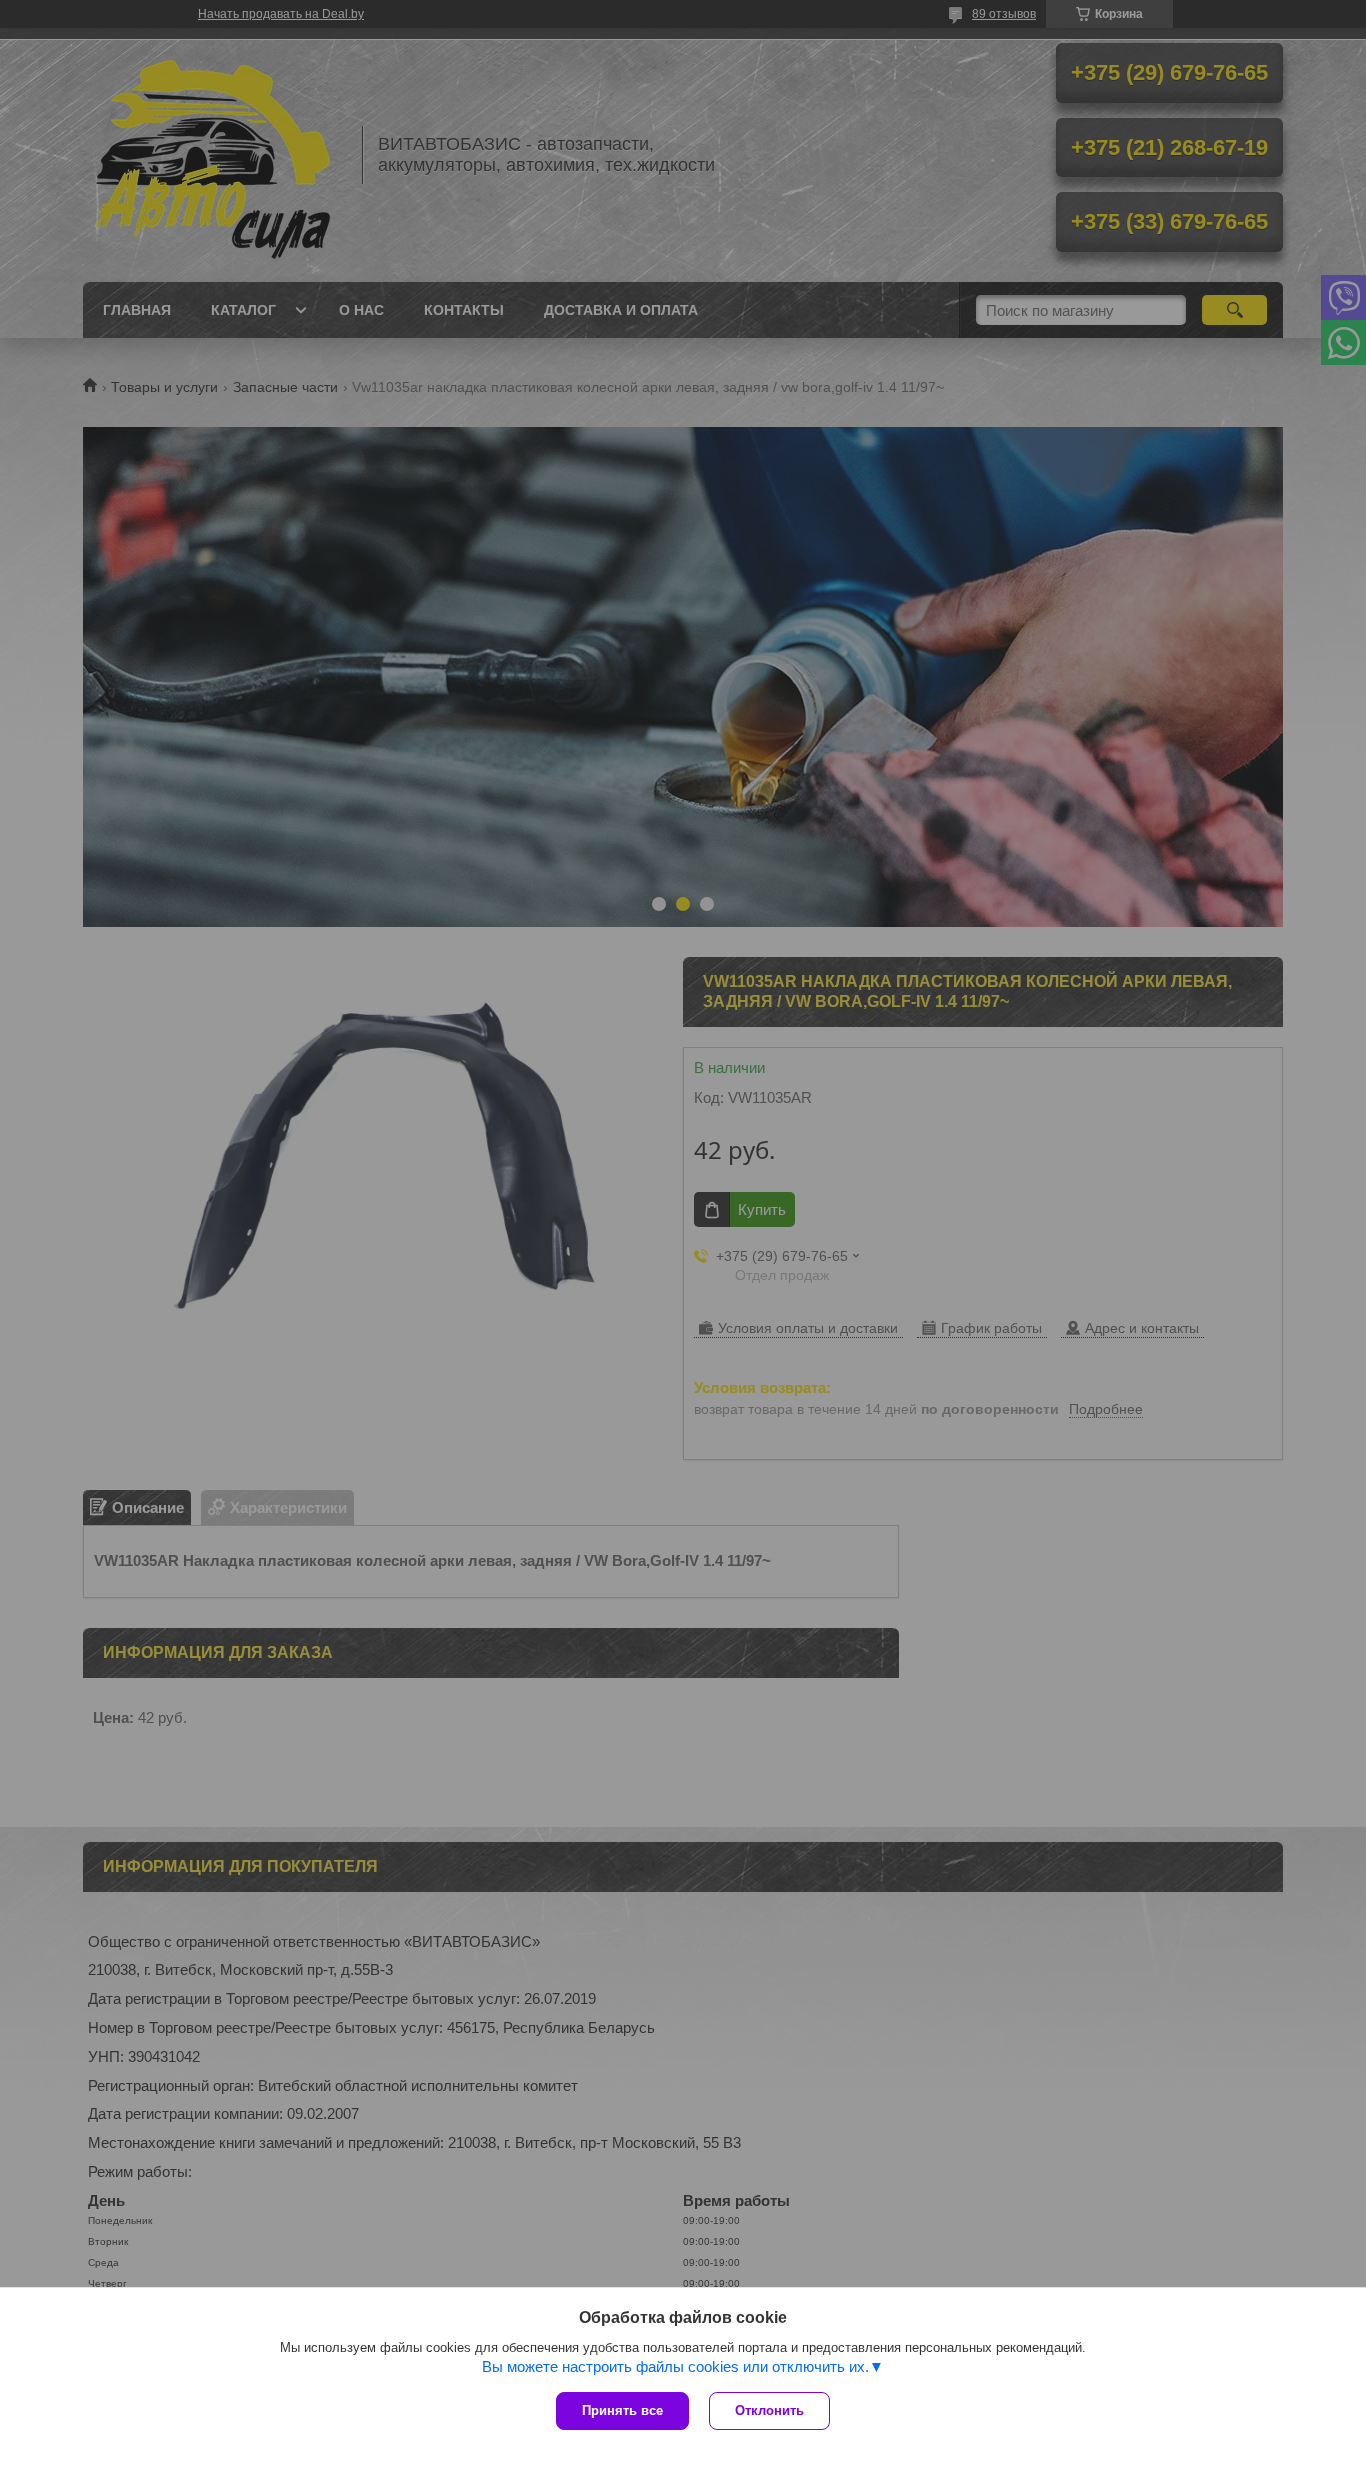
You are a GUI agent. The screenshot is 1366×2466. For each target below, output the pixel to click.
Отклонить (769, 2410)
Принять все (622, 2410)
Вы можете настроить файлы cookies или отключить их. (675, 2366)
